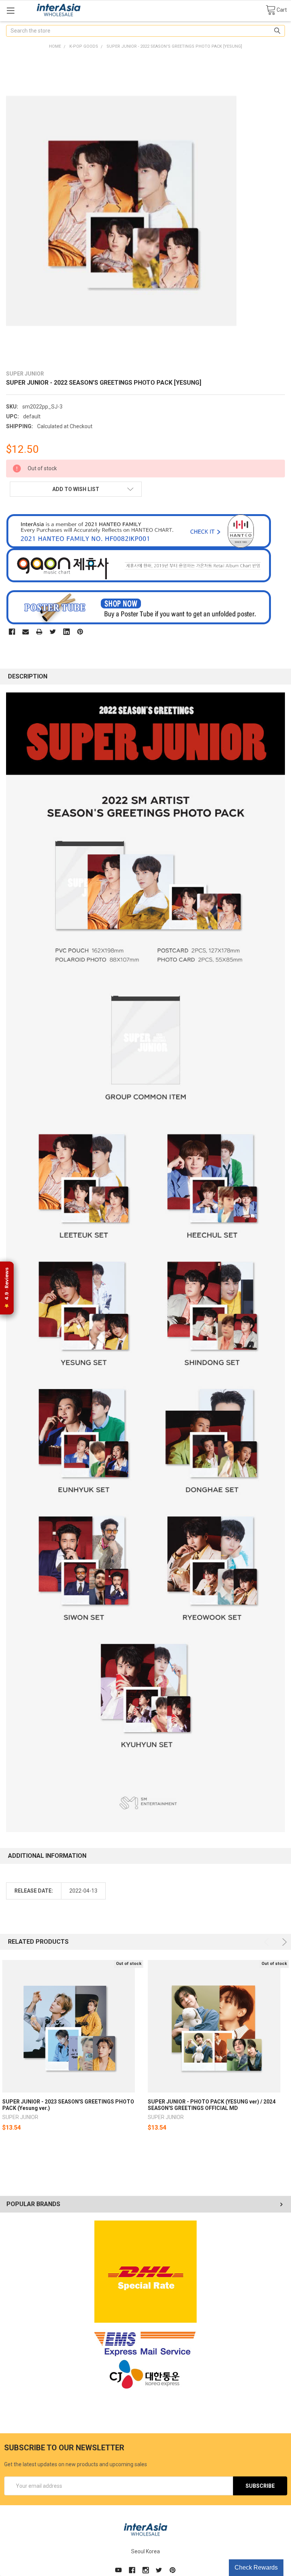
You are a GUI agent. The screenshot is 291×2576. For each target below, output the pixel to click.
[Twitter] (53, 632)
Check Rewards (256, 2567)
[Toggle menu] (10, 10)
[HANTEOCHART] (139, 531)
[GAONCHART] (139, 565)
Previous (268, 1942)
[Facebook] (12, 632)
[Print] (39, 632)
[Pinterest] (80, 632)
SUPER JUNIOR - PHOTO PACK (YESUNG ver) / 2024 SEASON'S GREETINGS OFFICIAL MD (212, 2105)
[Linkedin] (66, 632)
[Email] (26, 632)
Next (283, 1942)
